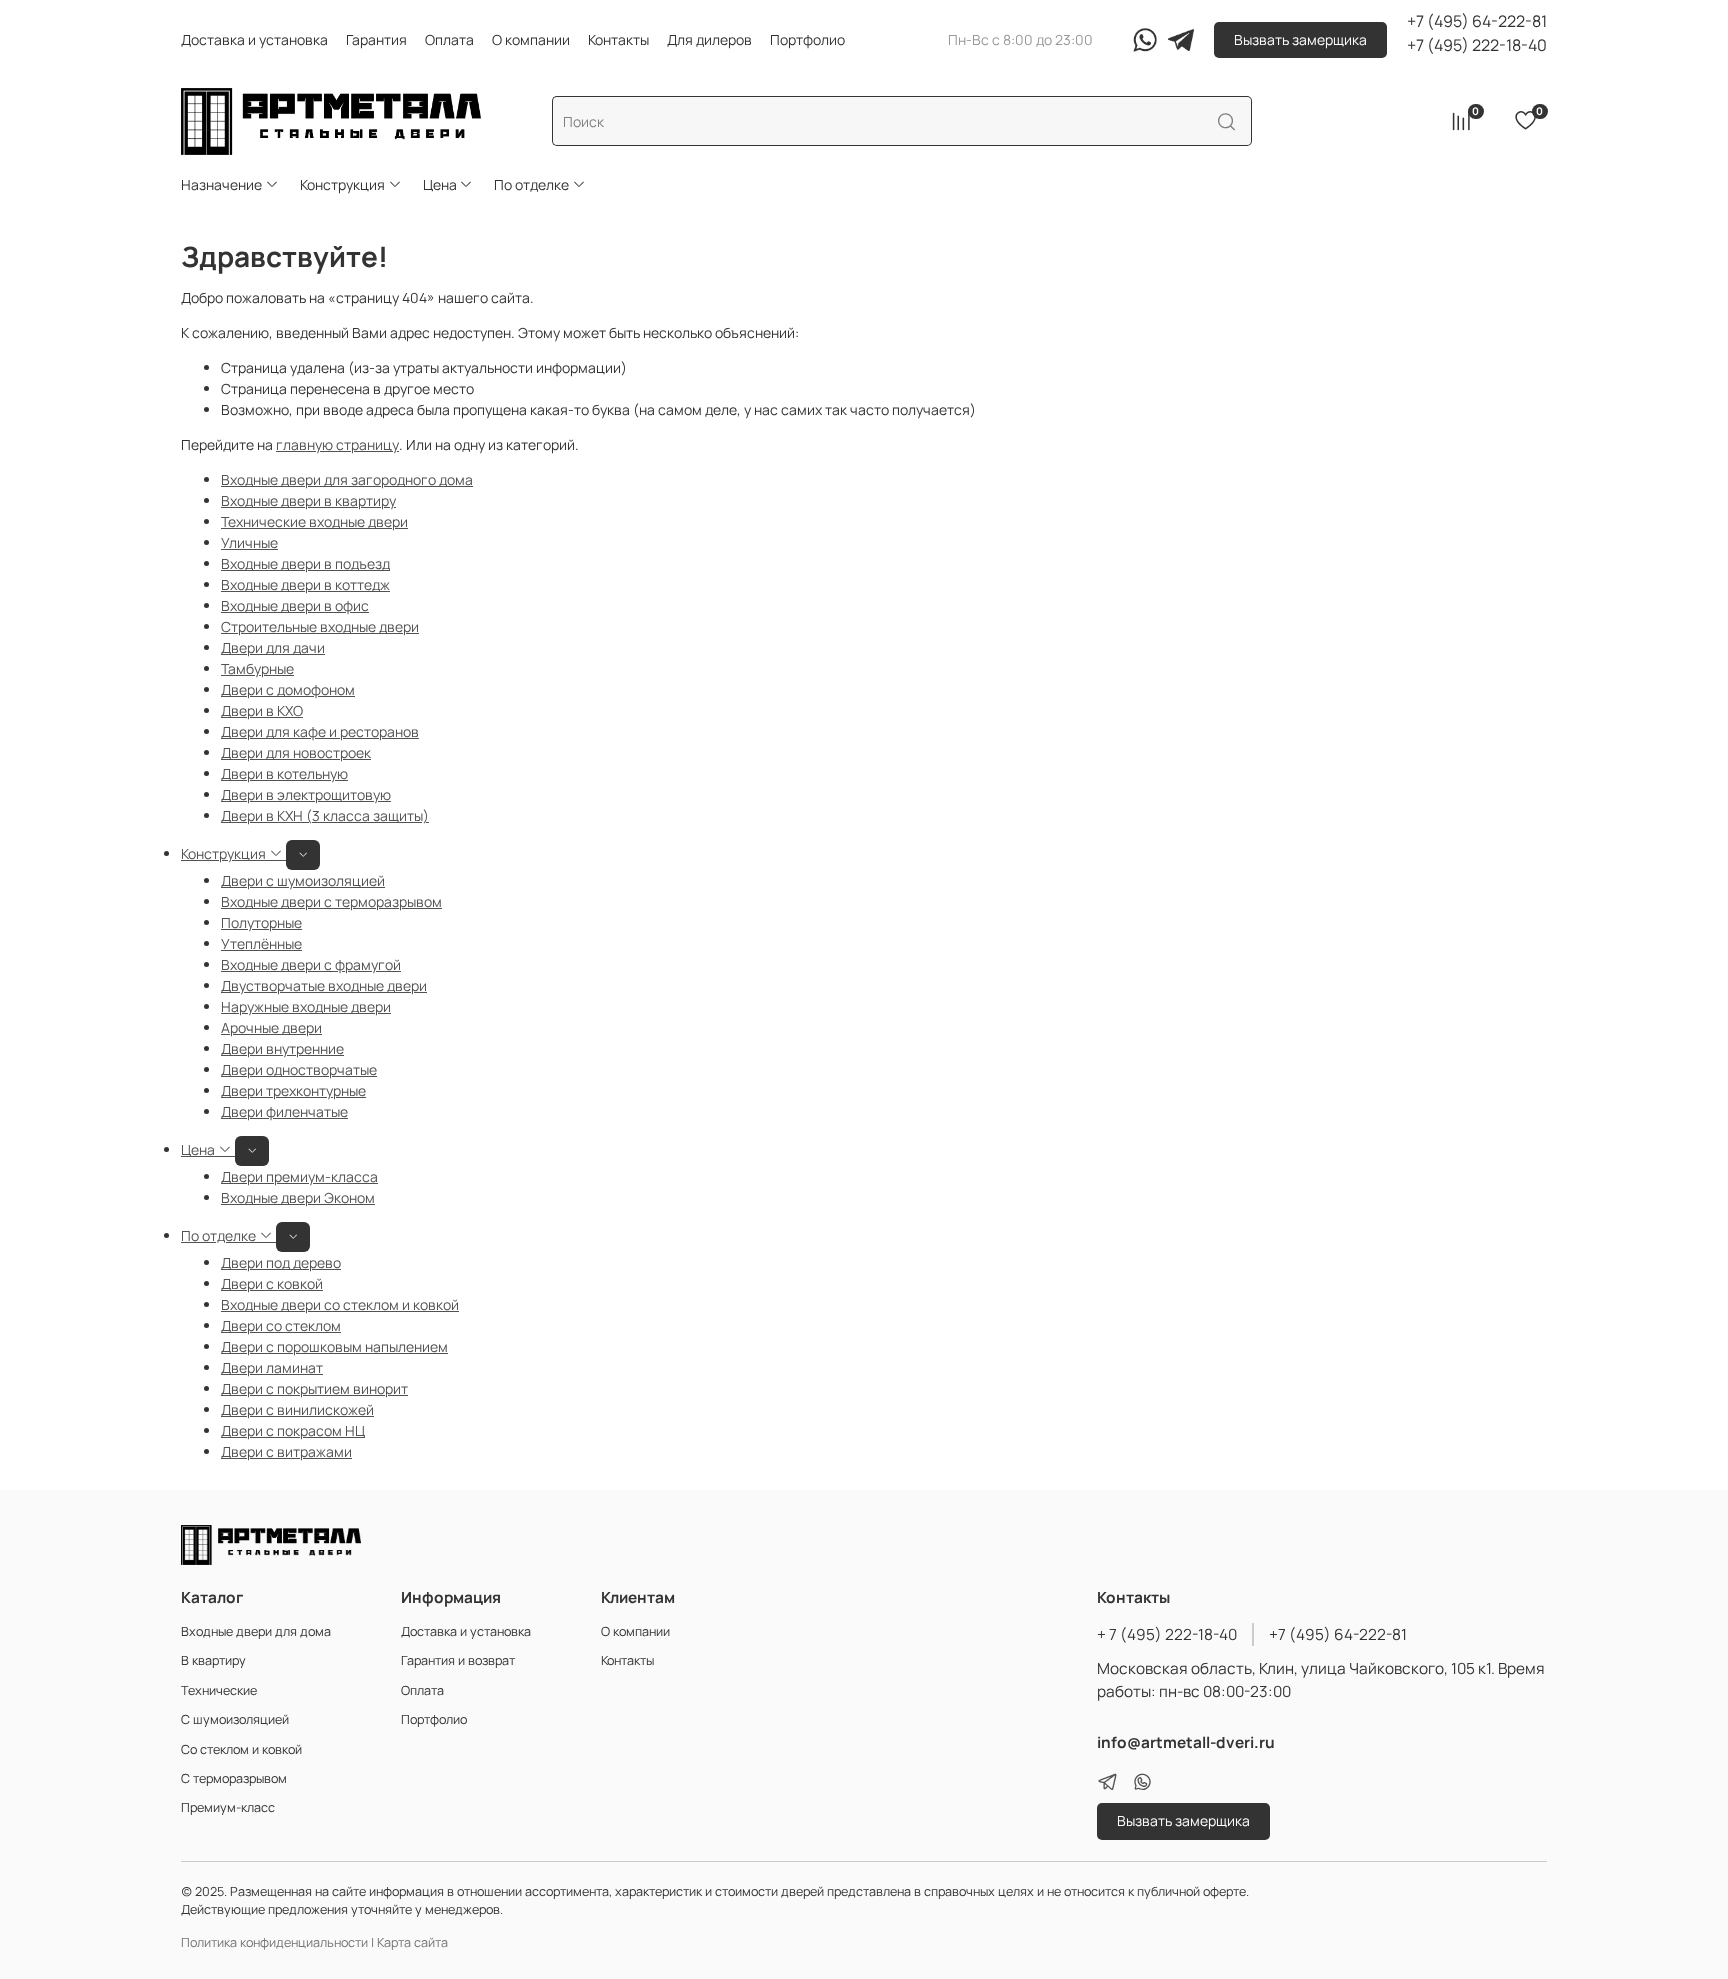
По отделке (531, 184)
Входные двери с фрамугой (311, 964)
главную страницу (337, 444)
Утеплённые (261, 943)
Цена (440, 184)
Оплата (449, 39)
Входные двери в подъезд (305, 563)
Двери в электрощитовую (306, 794)
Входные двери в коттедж (305, 584)
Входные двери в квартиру (308, 500)
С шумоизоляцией (235, 1719)
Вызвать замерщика (1300, 39)
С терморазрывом (234, 1778)
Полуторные (261, 922)
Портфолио (807, 39)
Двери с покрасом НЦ (293, 1430)
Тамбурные (257, 668)
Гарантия (376, 39)
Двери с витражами (286, 1451)
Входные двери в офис (295, 605)
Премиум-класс (228, 1807)
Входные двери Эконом (298, 1197)
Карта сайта (412, 1942)
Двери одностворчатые (299, 1069)
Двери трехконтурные (293, 1090)
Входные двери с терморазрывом (331, 901)
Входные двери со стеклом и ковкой (340, 1304)
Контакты (618, 39)
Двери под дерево (281, 1262)
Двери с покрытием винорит (314, 1388)
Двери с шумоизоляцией (303, 880)
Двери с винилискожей (297, 1409)
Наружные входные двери (306, 1006)
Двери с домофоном (288, 689)
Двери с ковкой (272, 1283)
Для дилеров (709, 39)
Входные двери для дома (256, 1631)
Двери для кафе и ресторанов (320, 731)
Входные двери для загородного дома (347, 479)
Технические (219, 1690)
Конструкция (342, 184)
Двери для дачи (273, 647)
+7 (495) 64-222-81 (1477, 21)
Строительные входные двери (320, 626)
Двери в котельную (284, 773)
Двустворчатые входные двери (324, 985)
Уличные (249, 542)
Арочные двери (271, 1027)
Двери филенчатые (284, 1111)
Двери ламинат (272, 1367)
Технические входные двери (314, 521)
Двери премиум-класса (299, 1176)
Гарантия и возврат (458, 1660)
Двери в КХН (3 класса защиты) (325, 815)
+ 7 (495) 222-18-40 (1167, 1634)
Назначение (221, 184)
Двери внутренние (282, 1048)
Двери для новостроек (296, 752)
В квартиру (213, 1660)
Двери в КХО (262, 710)
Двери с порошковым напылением (334, 1346)
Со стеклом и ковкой (241, 1749)
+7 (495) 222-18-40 (1477, 45)
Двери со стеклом (281, 1325)
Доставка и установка (254, 39)
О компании (531, 39)
